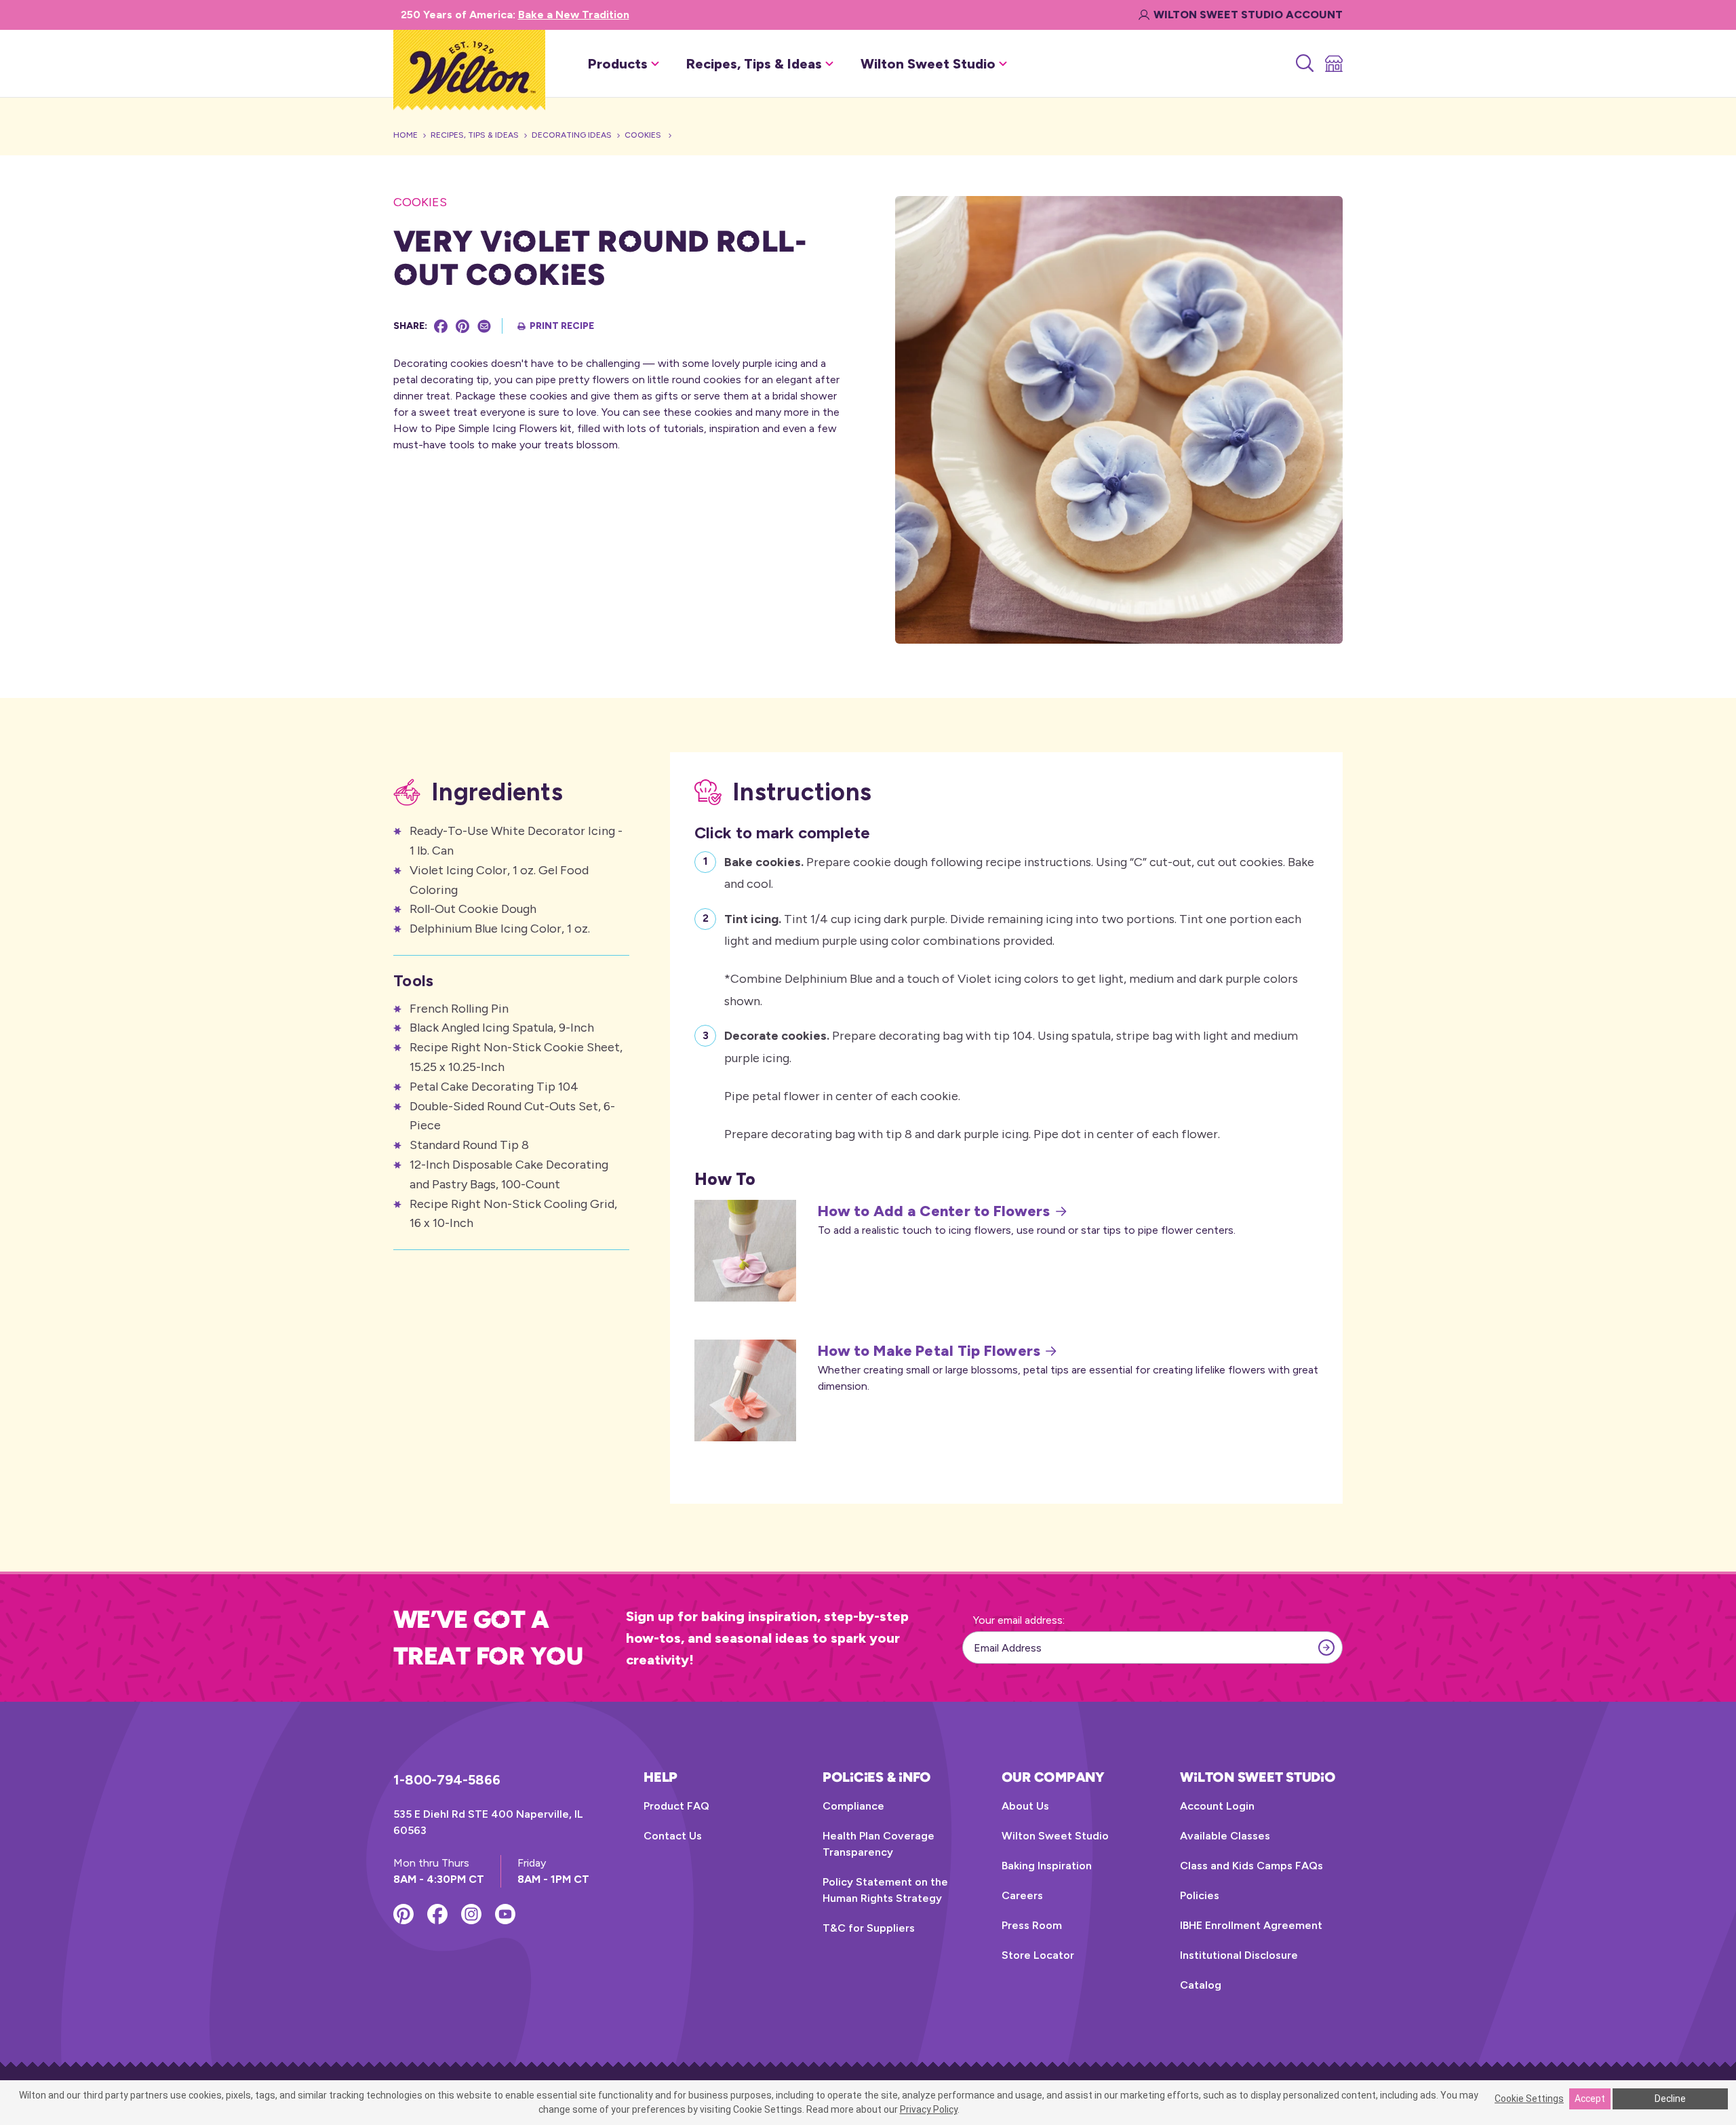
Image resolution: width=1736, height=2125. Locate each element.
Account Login (1217, 1806)
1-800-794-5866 (447, 1780)
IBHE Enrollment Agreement (1251, 1925)
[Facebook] (441, 326)
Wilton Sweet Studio (1055, 1836)
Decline (1670, 2099)
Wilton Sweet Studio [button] (928, 64)
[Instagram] (471, 1914)
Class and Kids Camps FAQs (1251, 1866)
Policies (1200, 1895)
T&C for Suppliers (869, 1928)
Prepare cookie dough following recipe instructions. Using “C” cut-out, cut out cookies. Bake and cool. (1019, 873)
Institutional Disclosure (1239, 1955)
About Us (1025, 1806)
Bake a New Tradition (574, 15)
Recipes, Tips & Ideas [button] (754, 64)
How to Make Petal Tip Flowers (929, 1351)
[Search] (1304, 64)
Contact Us (673, 1836)
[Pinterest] (462, 326)
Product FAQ (676, 1806)
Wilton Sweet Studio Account (1248, 15)
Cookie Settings (1529, 2099)
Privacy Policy (929, 2109)
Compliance (853, 1806)
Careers (1022, 1895)
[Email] (484, 326)
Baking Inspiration (1047, 1866)
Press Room (1032, 1925)
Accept (1590, 2099)
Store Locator (1038, 1955)
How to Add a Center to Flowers (934, 1211)
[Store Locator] (1333, 64)
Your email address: (1019, 1620)
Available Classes (1225, 1836)
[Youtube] (505, 1914)
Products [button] (618, 64)
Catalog (1201, 1985)
